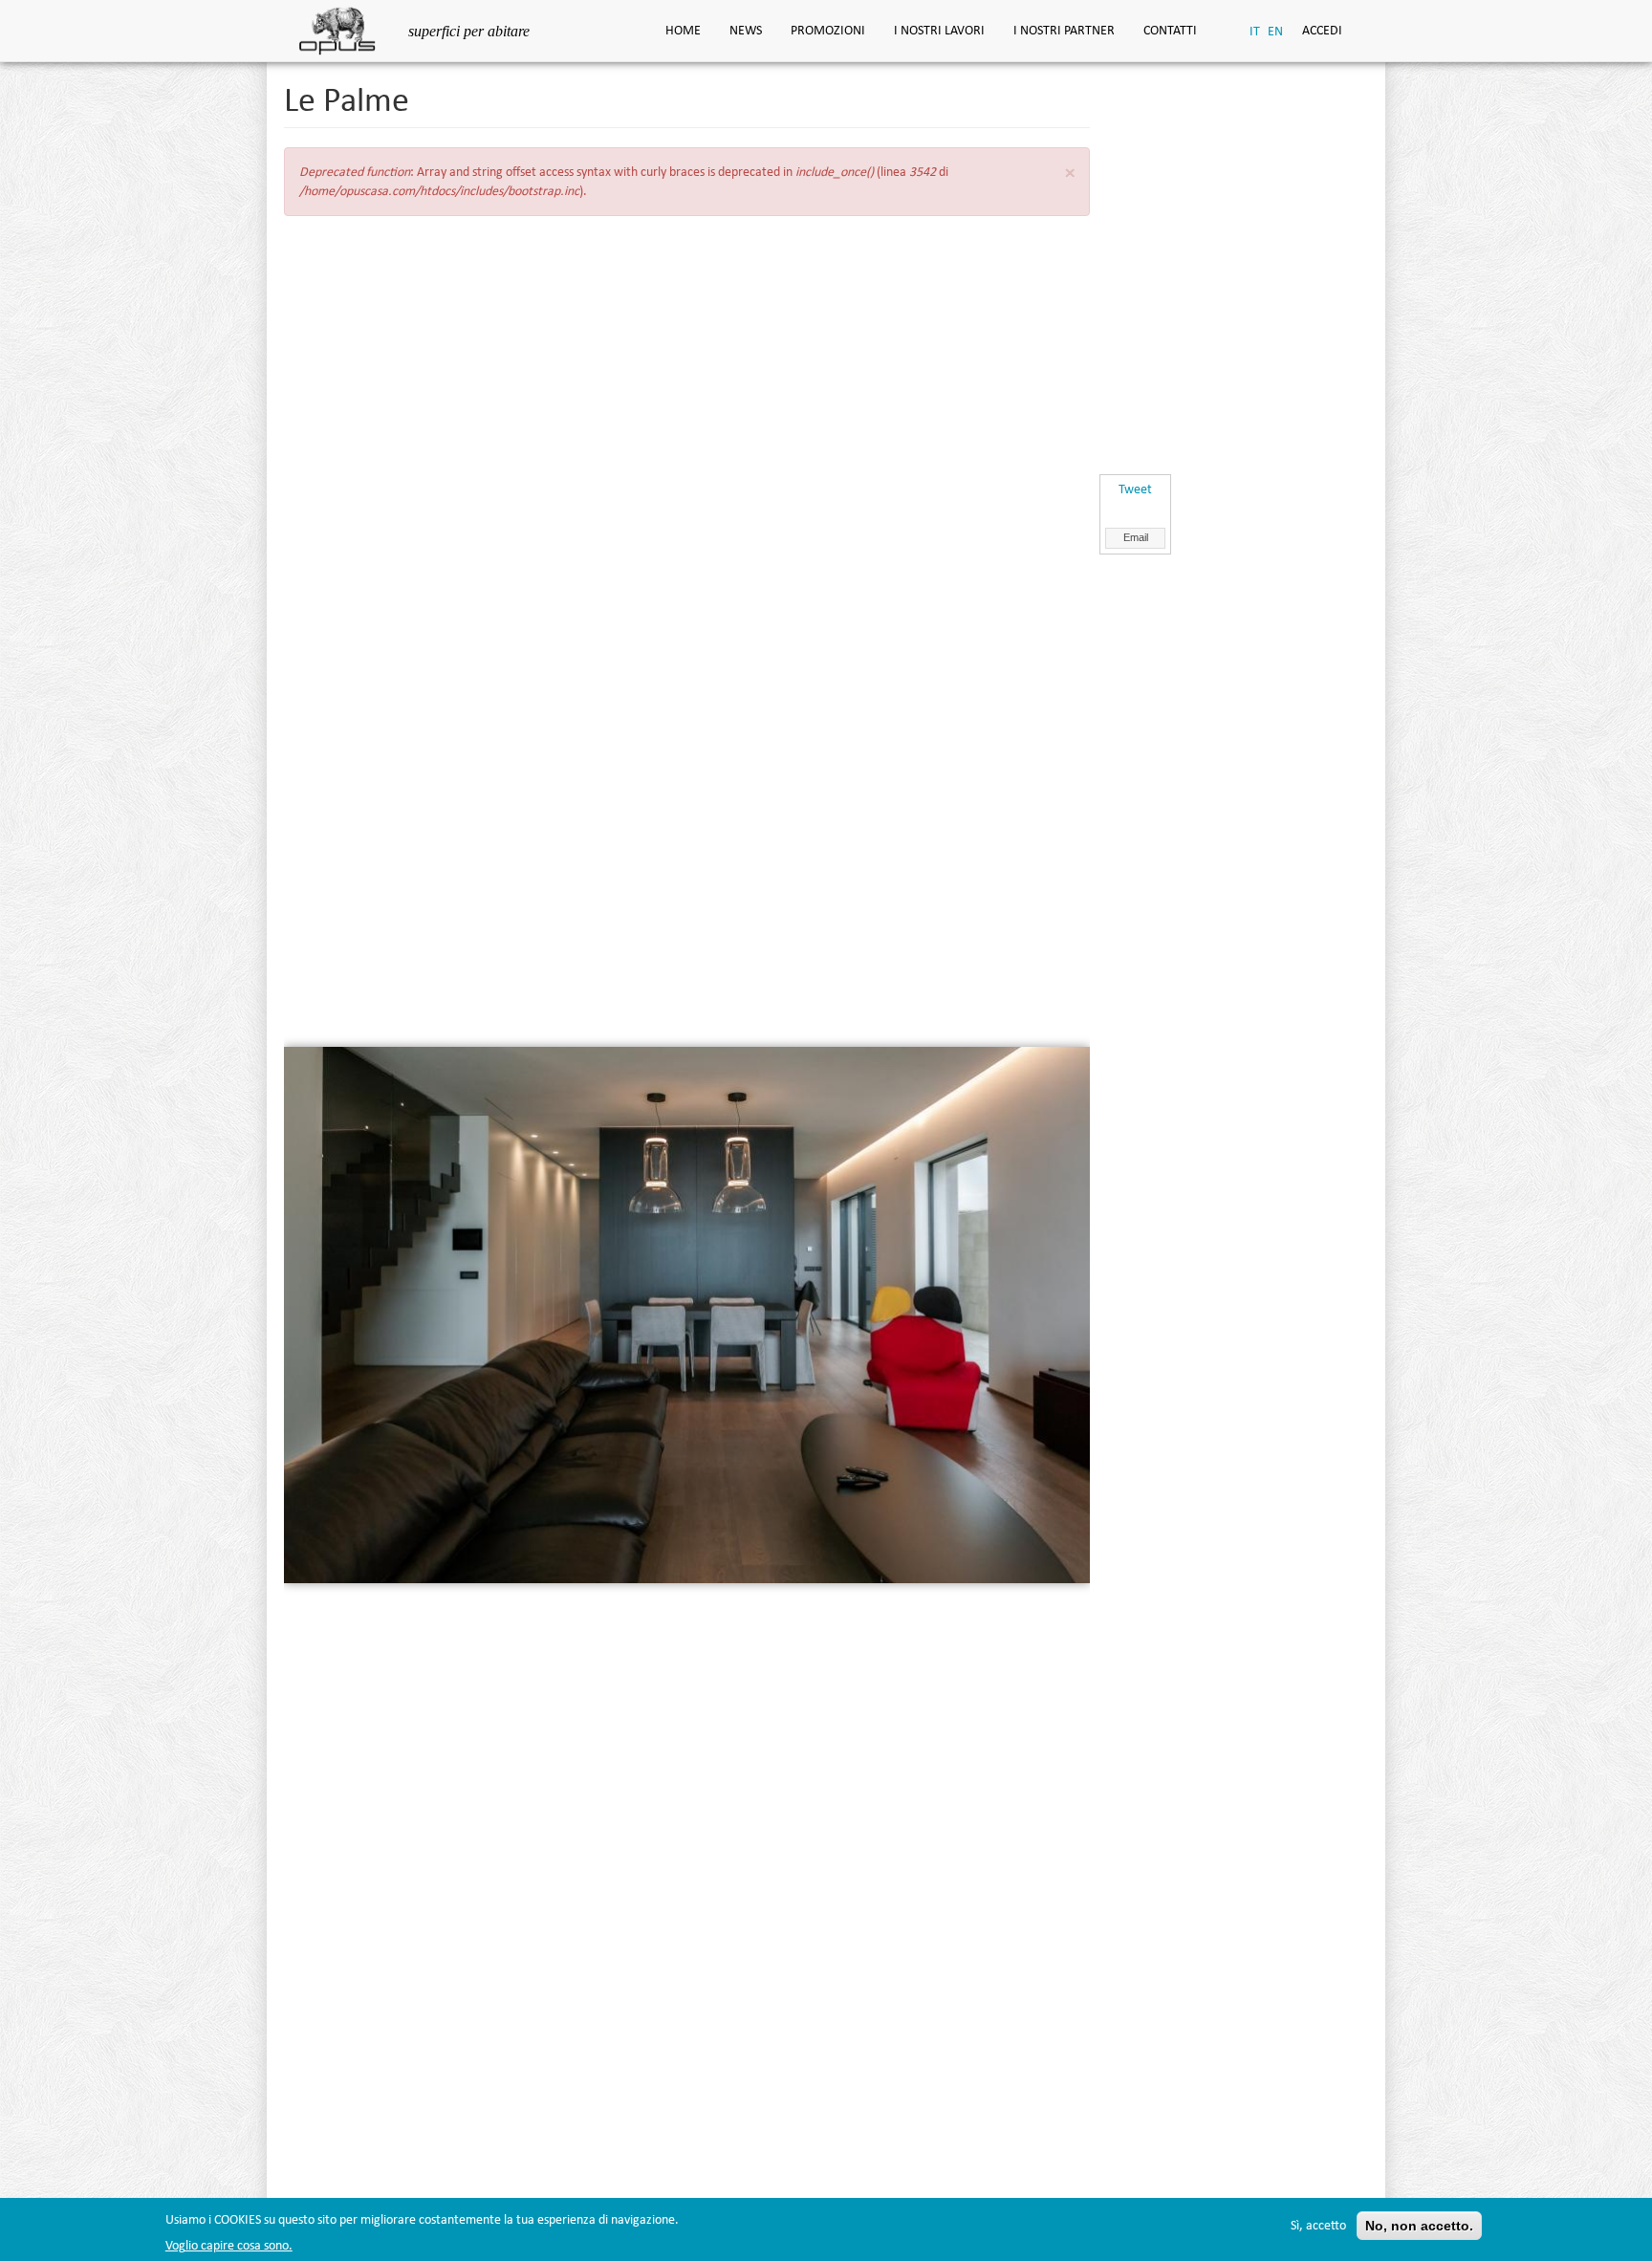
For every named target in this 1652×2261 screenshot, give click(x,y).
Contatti (1170, 30)
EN (1275, 31)
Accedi (1322, 30)
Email (1136, 537)
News (746, 30)
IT (1255, 31)
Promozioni (828, 30)
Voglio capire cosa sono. (229, 2245)
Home (683, 30)
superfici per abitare (469, 31)
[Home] (345, 29)
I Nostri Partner (1064, 30)
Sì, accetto (1318, 2225)
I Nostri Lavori (939, 30)
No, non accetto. (1419, 2226)
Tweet (1135, 489)
